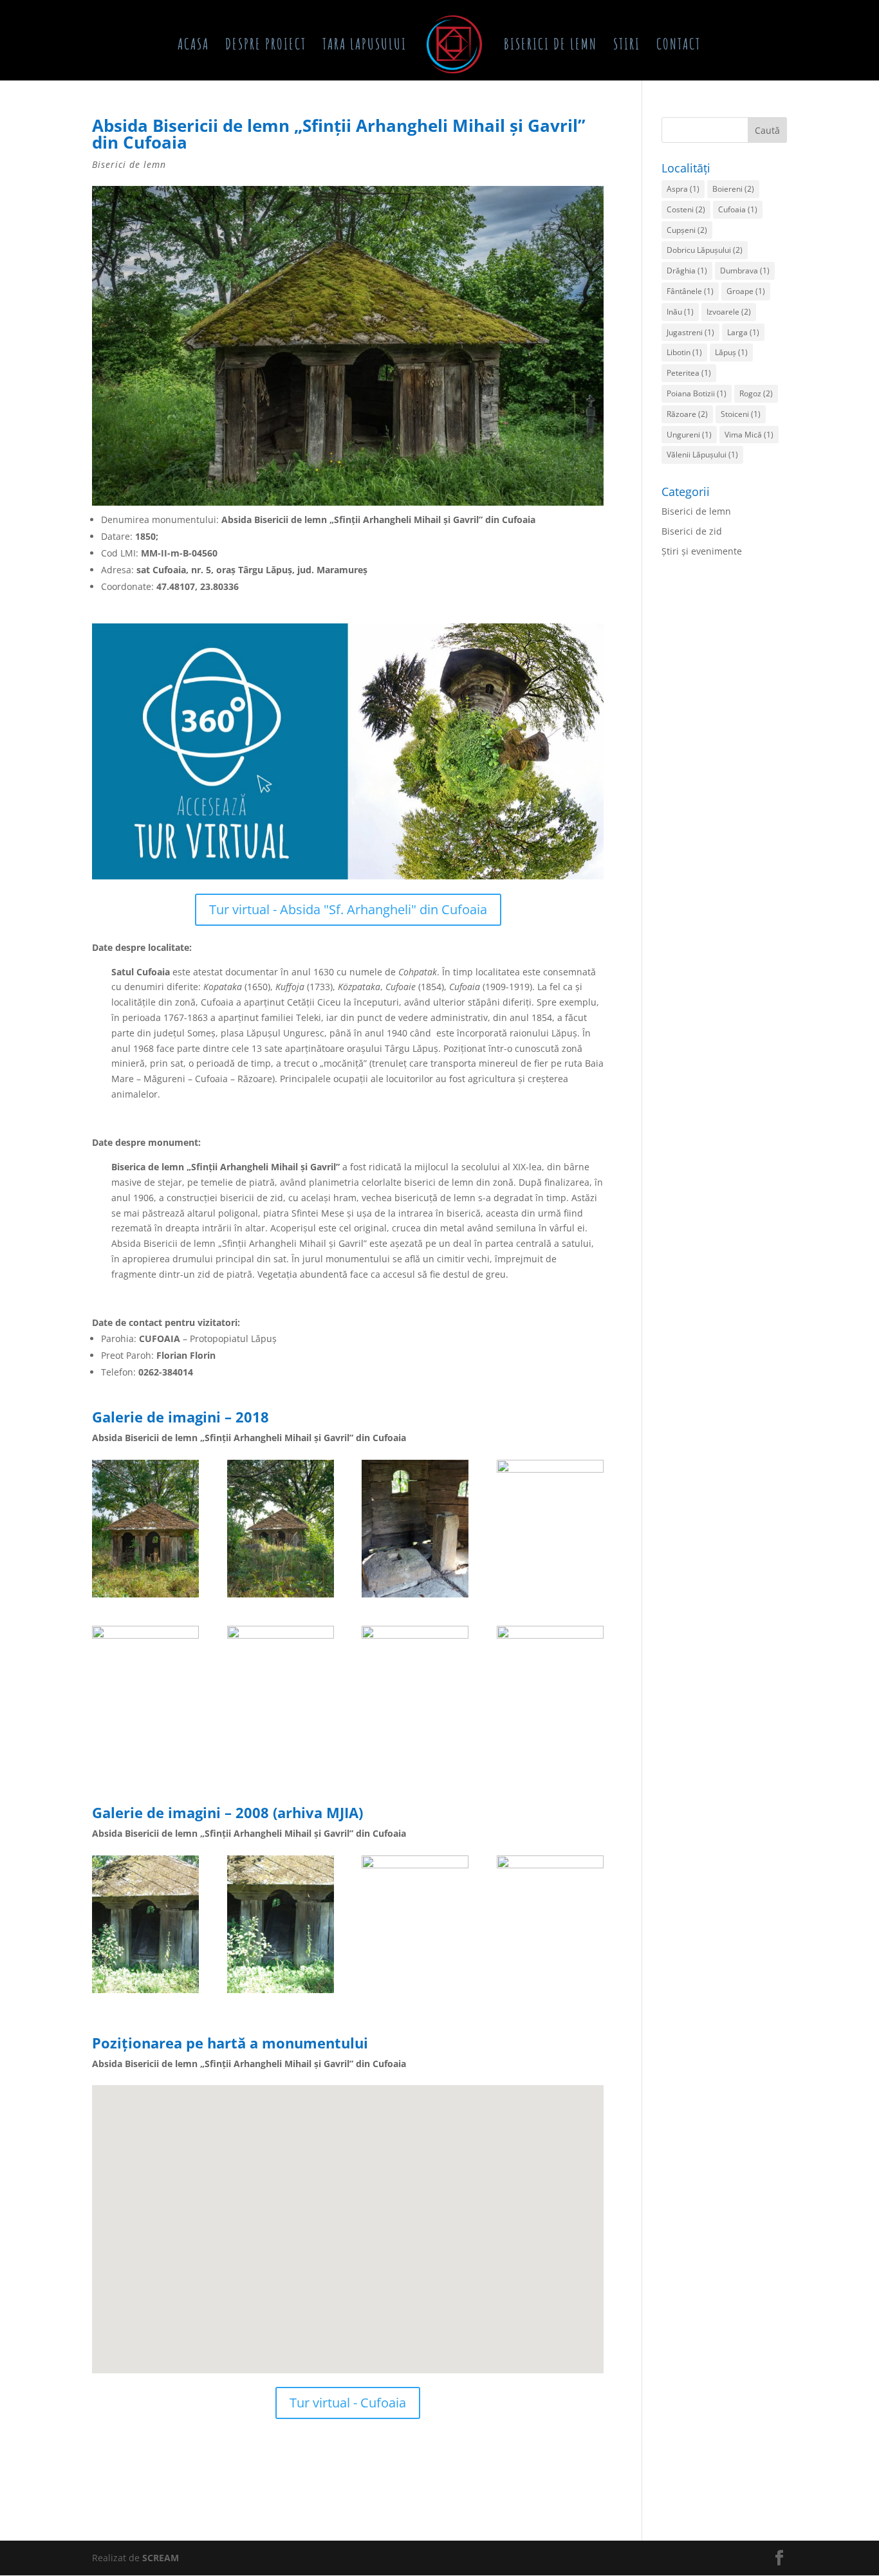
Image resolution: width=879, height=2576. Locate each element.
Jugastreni (690, 332)
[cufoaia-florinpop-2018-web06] (550, 1763)
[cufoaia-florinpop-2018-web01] (281, 1597)
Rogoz (756, 393)
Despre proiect (266, 46)
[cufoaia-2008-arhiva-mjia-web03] (145, 1993)
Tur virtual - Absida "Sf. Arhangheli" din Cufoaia (348, 909)
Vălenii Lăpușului (702, 455)
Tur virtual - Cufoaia (348, 2403)
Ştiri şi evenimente (702, 551)
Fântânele (690, 291)
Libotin (684, 352)
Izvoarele (729, 312)
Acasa (193, 46)
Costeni (686, 209)
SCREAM (161, 2558)
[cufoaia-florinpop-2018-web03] (145, 1763)
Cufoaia (738, 209)
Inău (680, 312)
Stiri (627, 46)
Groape (746, 291)
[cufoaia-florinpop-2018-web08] (145, 1597)
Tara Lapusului (365, 46)
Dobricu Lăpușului (705, 250)
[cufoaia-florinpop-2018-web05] (415, 1763)
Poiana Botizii (697, 393)
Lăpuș (731, 352)
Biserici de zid (692, 531)
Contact (679, 46)
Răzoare (687, 414)
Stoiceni (741, 414)
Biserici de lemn (551, 46)
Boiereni (733, 189)
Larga (743, 332)
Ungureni (689, 435)
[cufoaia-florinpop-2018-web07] (281, 1763)
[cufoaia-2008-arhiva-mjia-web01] (281, 1993)
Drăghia (687, 271)
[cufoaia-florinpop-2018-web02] (415, 1597)
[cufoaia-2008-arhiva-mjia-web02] (415, 1993)
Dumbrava (745, 271)
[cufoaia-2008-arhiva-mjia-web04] (550, 1993)
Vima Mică (749, 435)
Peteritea (689, 373)
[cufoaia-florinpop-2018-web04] (550, 1597)
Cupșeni (687, 230)
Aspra (683, 189)
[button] (297, 2197)
